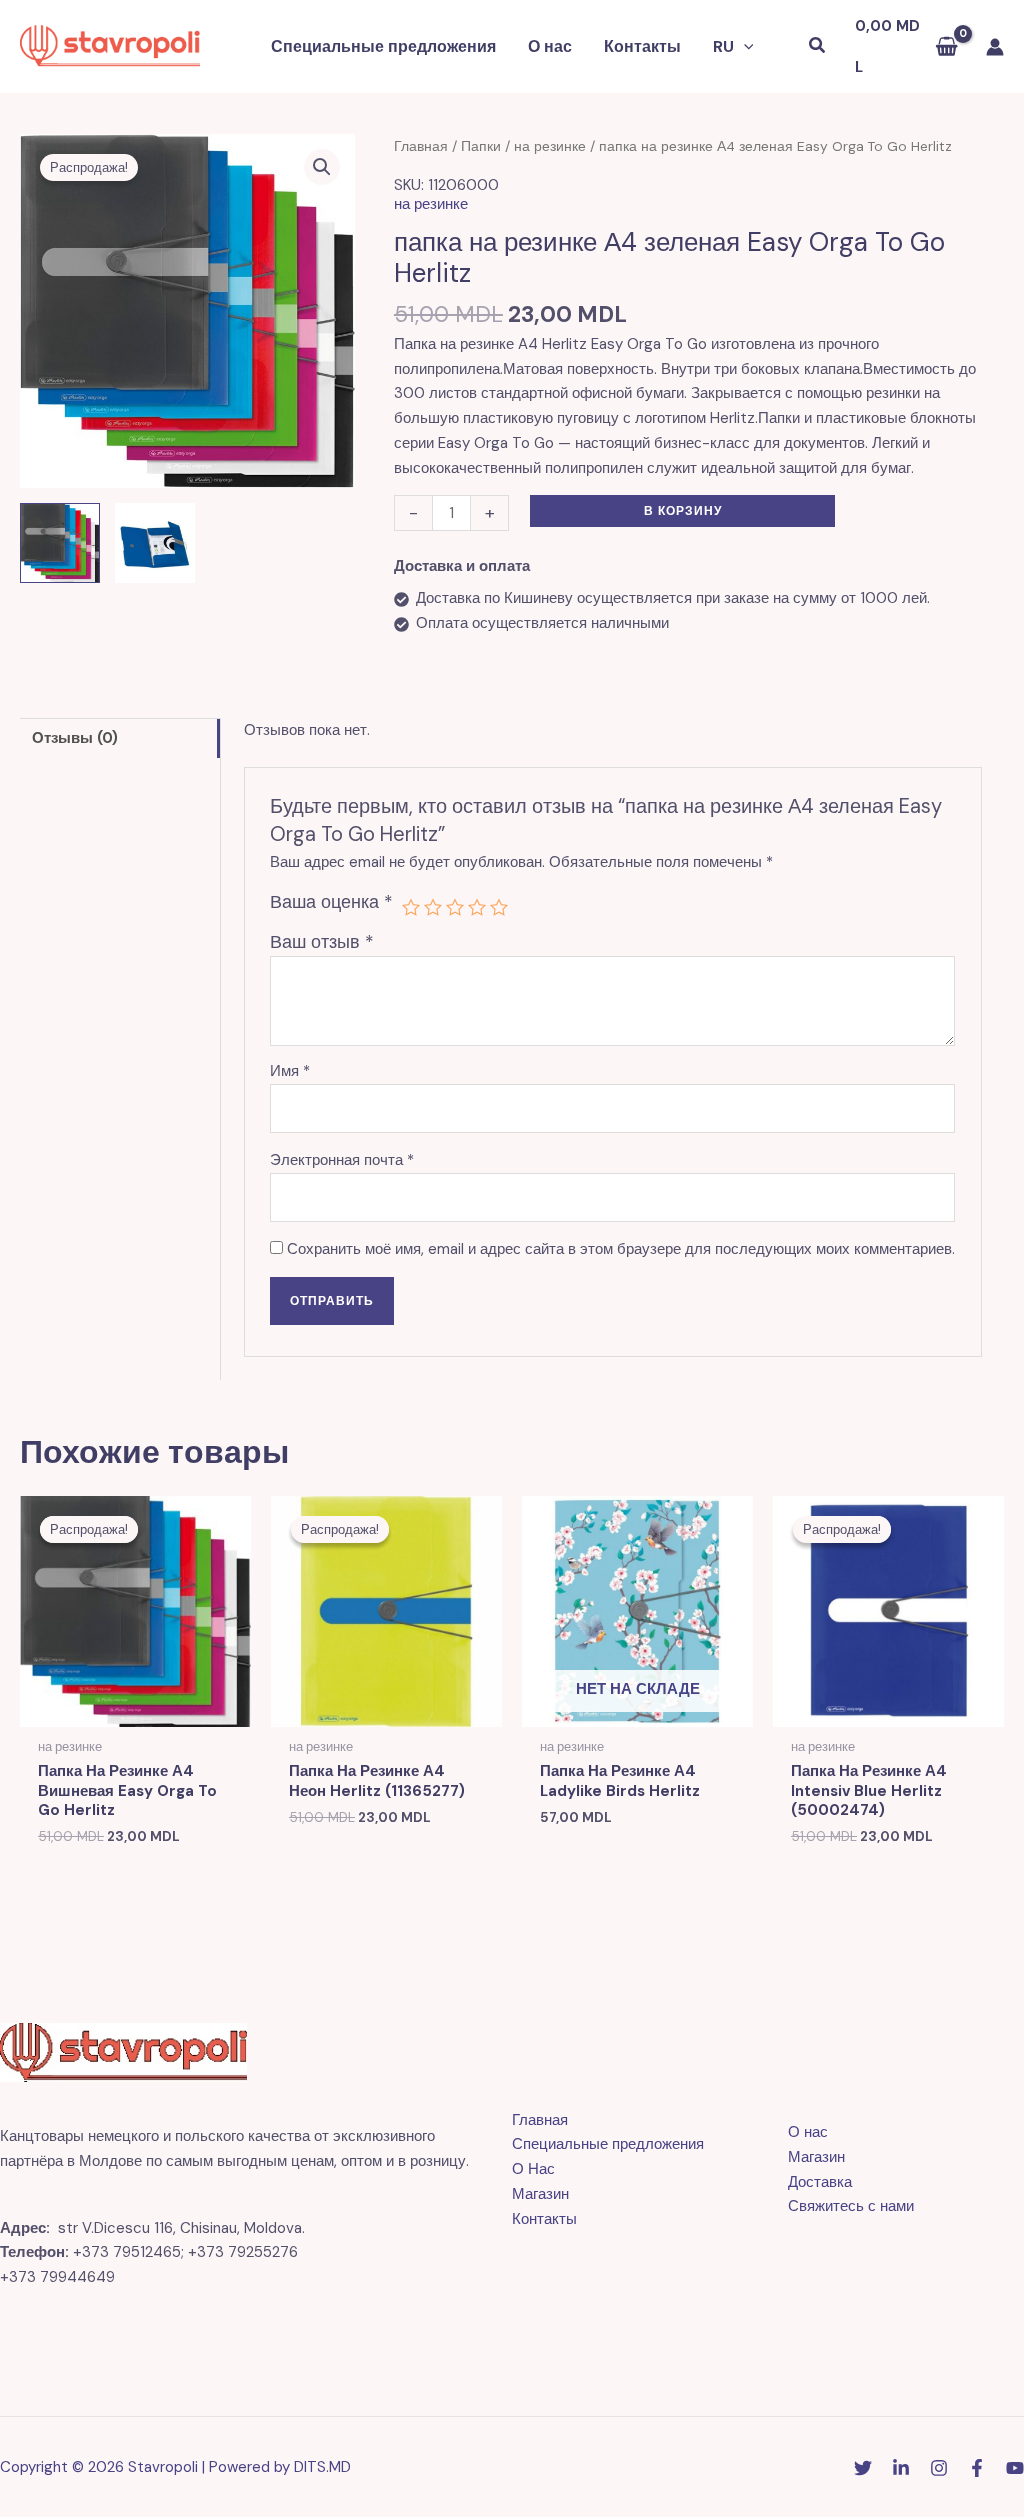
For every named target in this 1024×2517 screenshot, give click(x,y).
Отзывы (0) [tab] (75, 738)
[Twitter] (863, 2468)
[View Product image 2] (155, 543)
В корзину (683, 511)
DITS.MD (322, 2467)
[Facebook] (977, 2468)
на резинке (550, 146)
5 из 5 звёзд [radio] (499, 907)
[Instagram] (939, 2468)
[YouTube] (1015, 2468)
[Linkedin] (901, 2468)
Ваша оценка (331, 902)
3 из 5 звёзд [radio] (455, 907)
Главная (421, 146)
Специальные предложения (383, 46)
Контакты (642, 46)
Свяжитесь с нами (851, 2206)
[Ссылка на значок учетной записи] (995, 47)
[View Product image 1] (60, 543)
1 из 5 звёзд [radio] (411, 907)
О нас (550, 46)
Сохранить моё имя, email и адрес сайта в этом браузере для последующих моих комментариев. (621, 1249)
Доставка (820, 2182)
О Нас (533, 2169)
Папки (481, 146)
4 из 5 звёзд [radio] (477, 907)
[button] (744, 47)
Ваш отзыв (322, 942)
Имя (290, 1071)
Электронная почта (342, 1160)
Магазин (540, 2194)
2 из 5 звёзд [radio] (433, 907)
